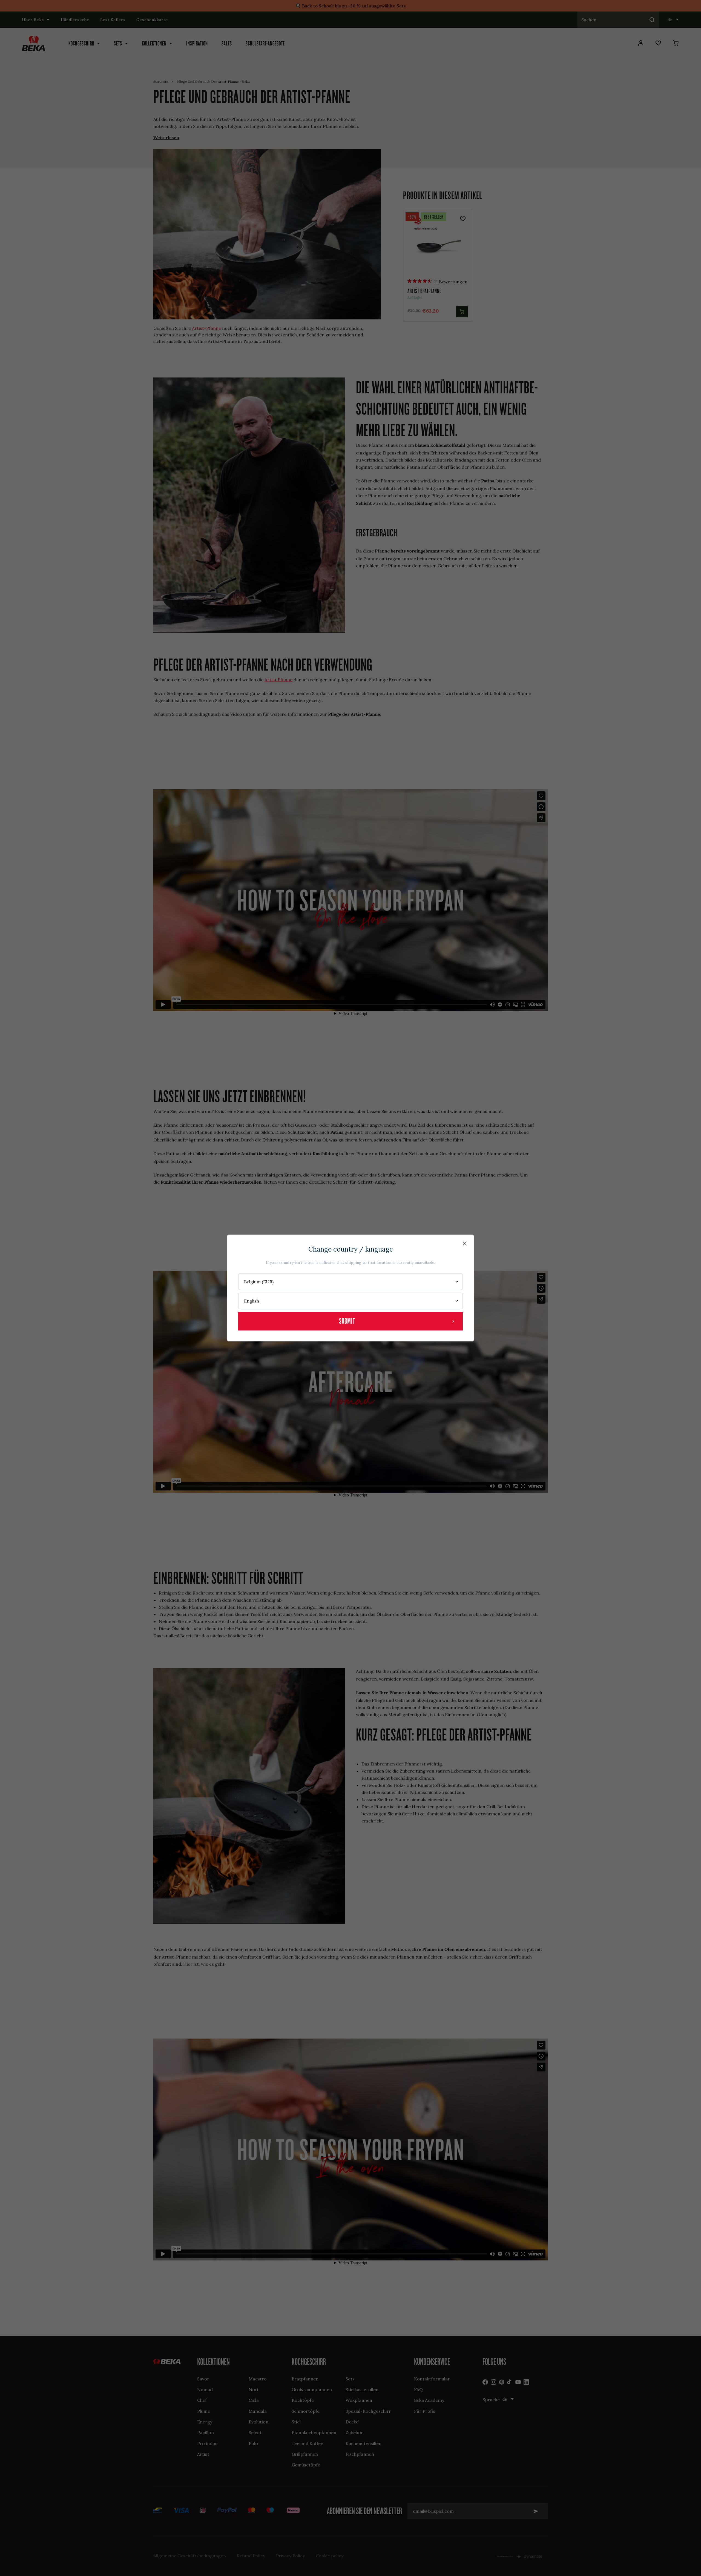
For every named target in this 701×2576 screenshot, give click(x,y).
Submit (347, 1321)
